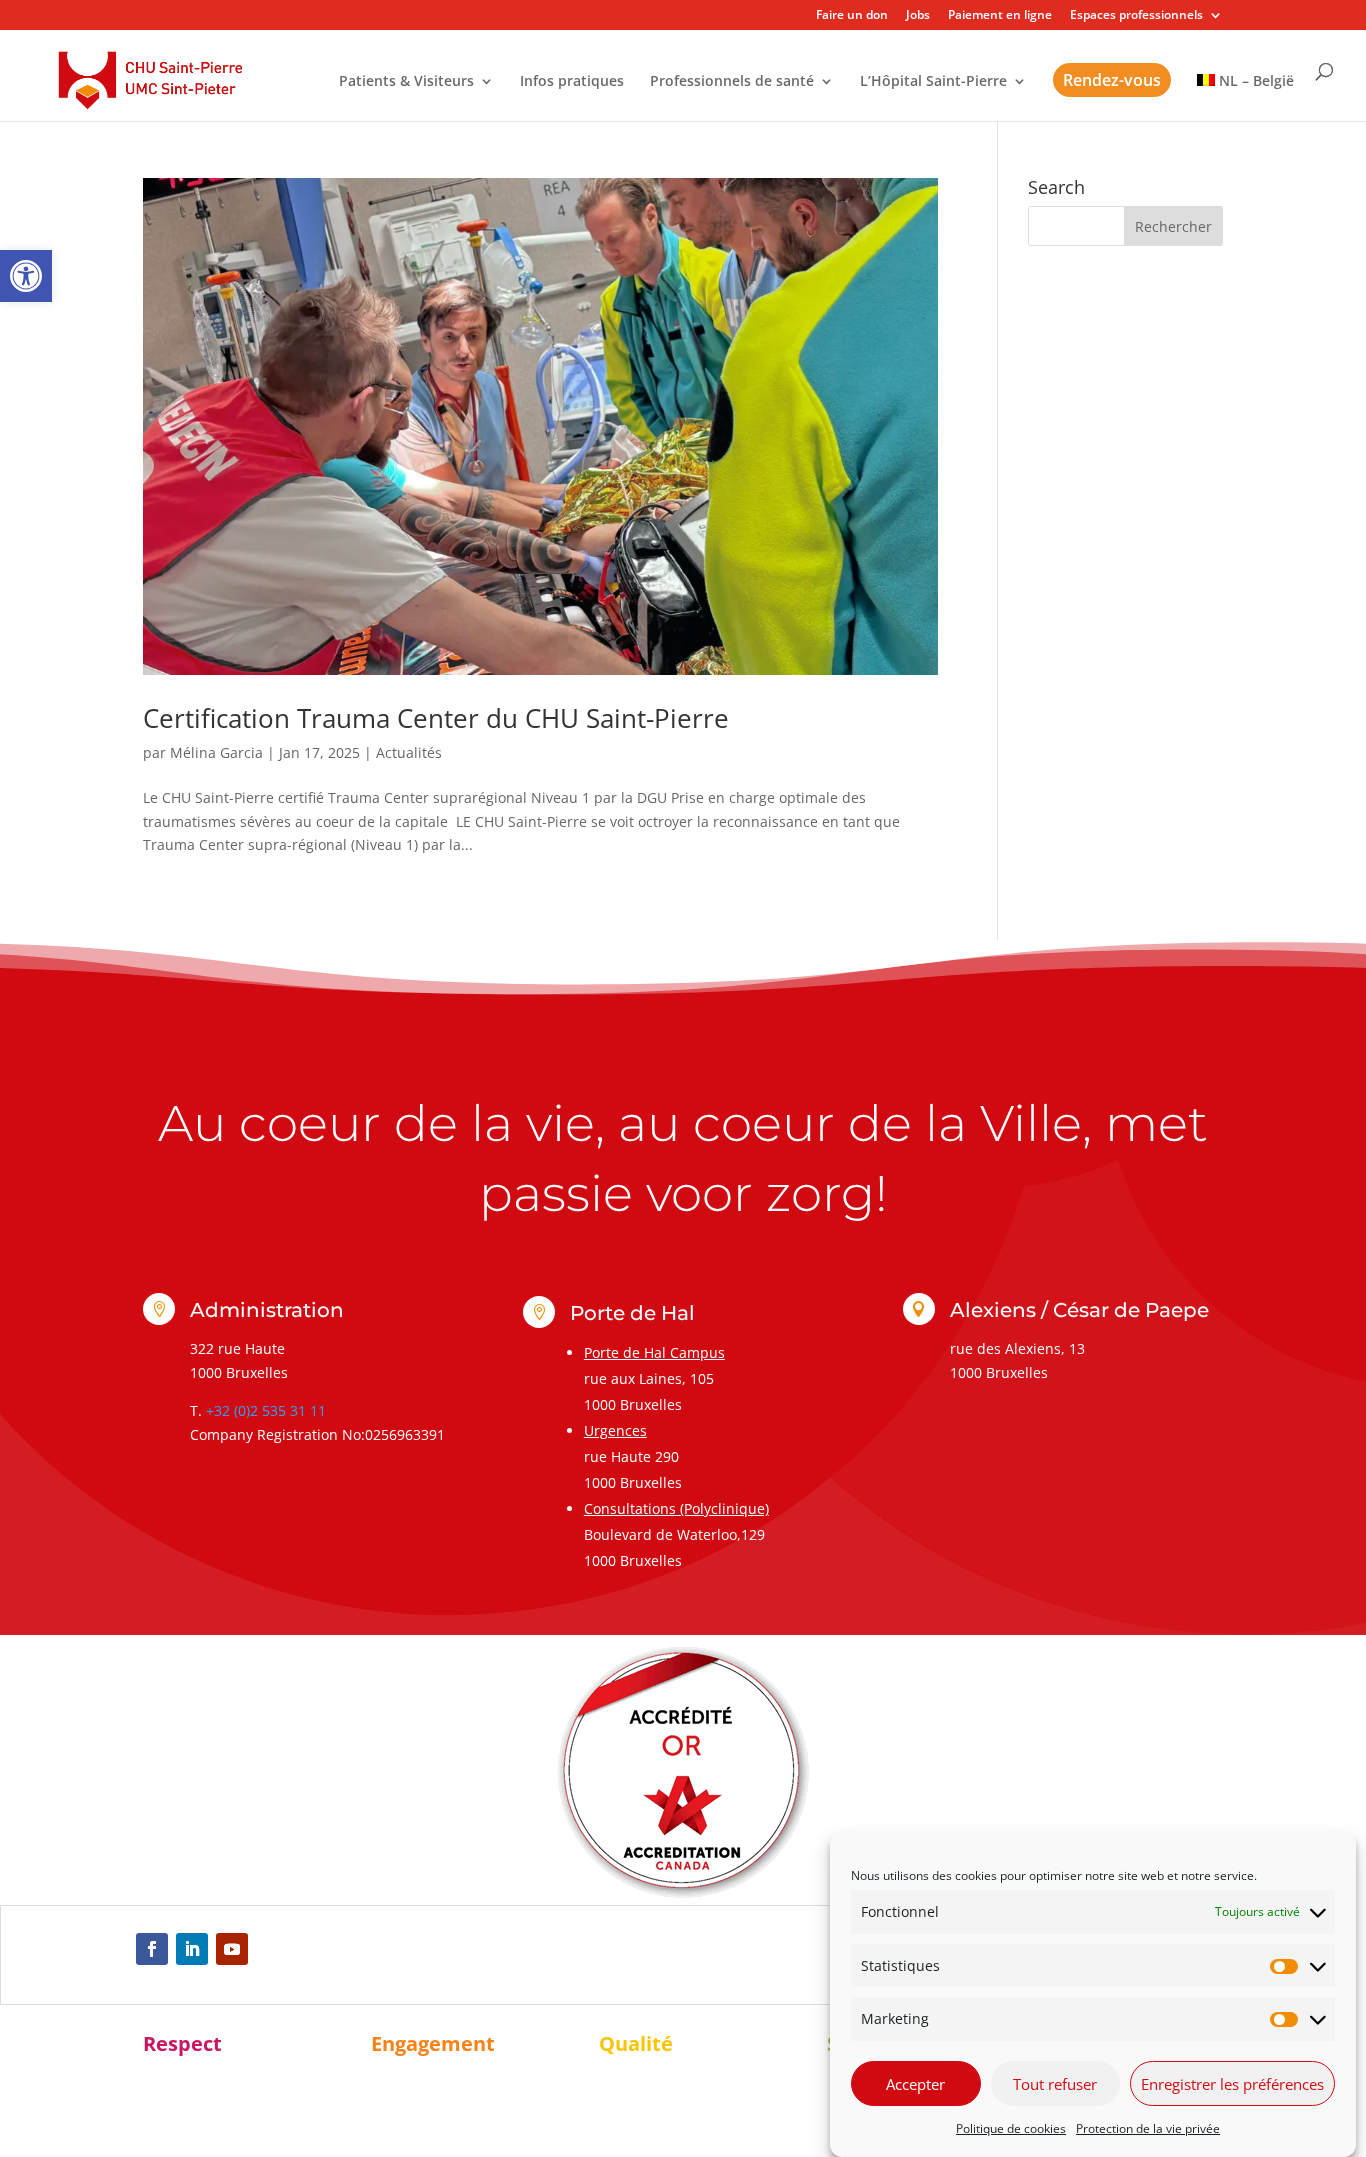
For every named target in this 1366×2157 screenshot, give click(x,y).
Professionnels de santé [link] (732, 82)
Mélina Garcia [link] (216, 752)
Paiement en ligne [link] (1000, 16)
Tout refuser (1055, 2084)
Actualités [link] (409, 752)
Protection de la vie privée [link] (1148, 2128)
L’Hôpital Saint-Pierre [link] (933, 82)
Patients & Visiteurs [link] (406, 82)
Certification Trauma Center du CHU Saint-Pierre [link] (436, 718)
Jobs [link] (918, 16)
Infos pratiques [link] (572, 82)
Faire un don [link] (852, 16)
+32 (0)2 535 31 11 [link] (266, 1410)
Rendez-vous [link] (1112, 80)
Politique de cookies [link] (1011, 2128)
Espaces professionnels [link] (1136, 16)
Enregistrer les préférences (1232, 2084)
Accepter (915, 2084)
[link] (26, 276)
